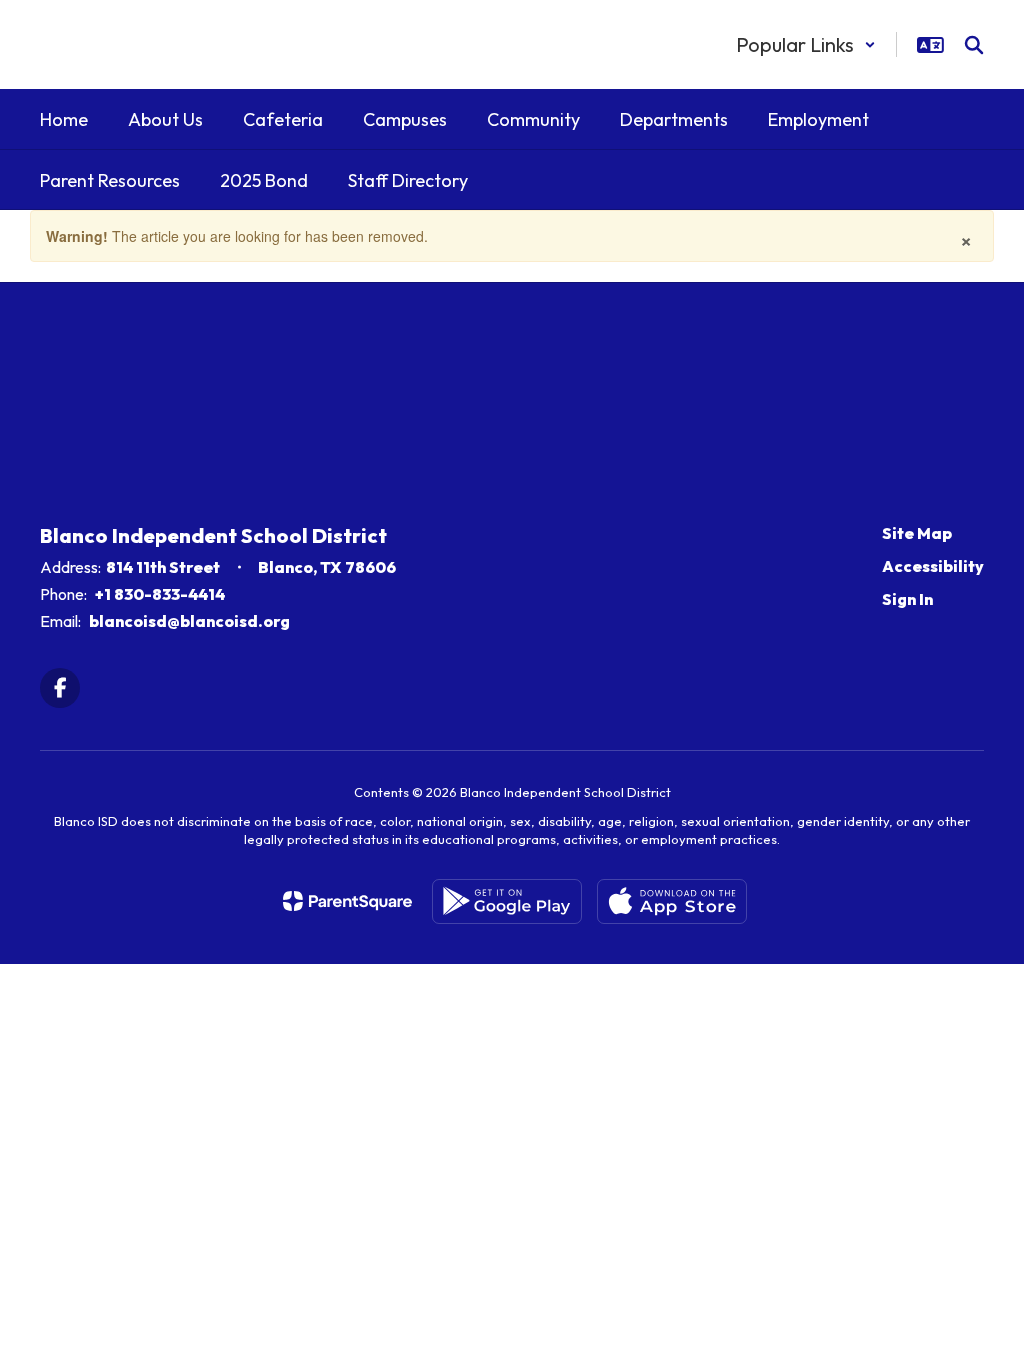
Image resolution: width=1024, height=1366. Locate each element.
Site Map (917, 533)
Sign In (907, 599)
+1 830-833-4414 (160, 594)
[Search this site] (974, 45)
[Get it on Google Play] (507, 901)
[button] (806, 44)
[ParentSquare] (347, 901)
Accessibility (933, 566)
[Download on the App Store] (672, 901)
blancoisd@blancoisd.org (189, 621)
